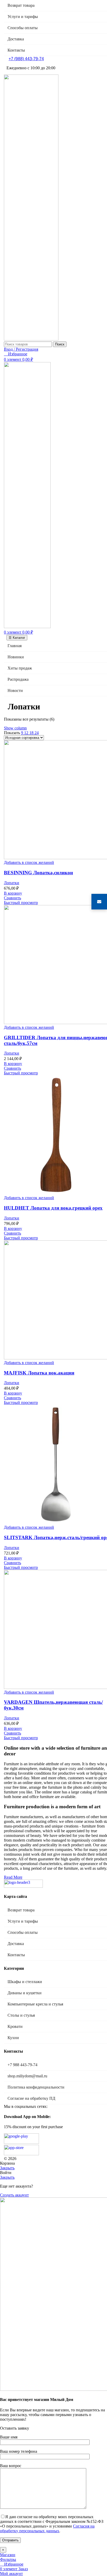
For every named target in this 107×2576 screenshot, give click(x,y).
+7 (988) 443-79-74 (26, 59)
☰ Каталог (17, 638)
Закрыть (7, 2168)
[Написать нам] (99, 902)
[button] (13, 893)
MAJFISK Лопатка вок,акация (39, 1373)
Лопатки (12, 883)
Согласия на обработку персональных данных (47, 2528)
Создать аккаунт (14, 2195)
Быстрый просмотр (21, 903)
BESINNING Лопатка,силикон (38, 873)
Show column (15, 728)
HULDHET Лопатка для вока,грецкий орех (53, 1208)
